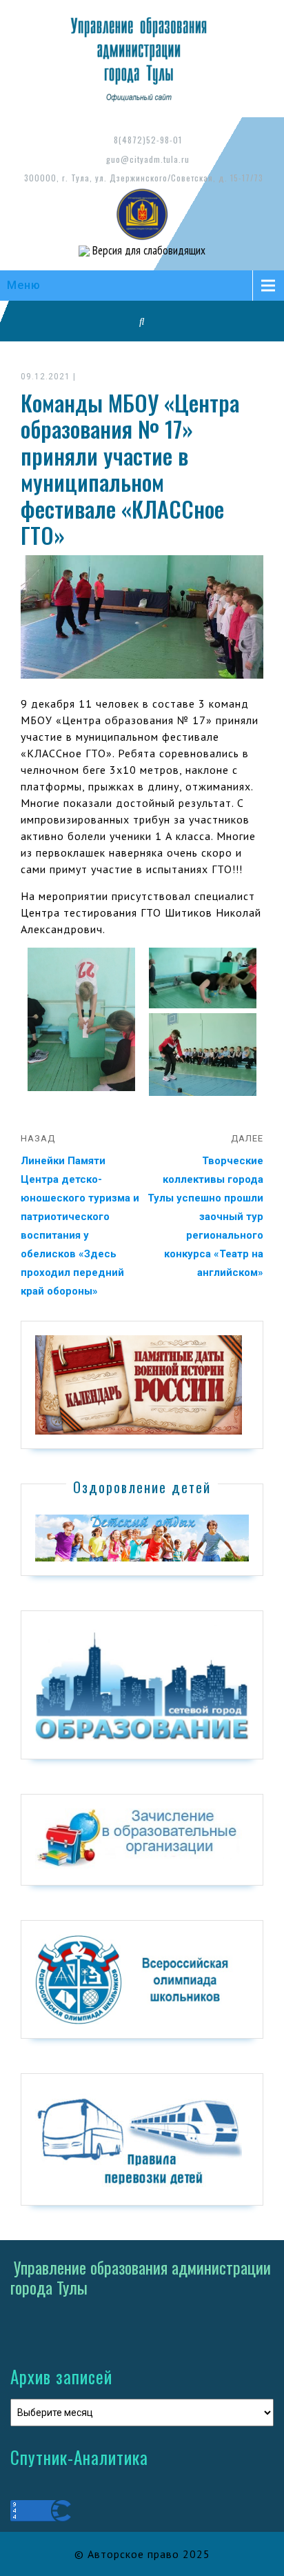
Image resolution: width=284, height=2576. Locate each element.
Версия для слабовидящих (148, 250)
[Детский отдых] (142, 1537)
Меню (24, 285)
